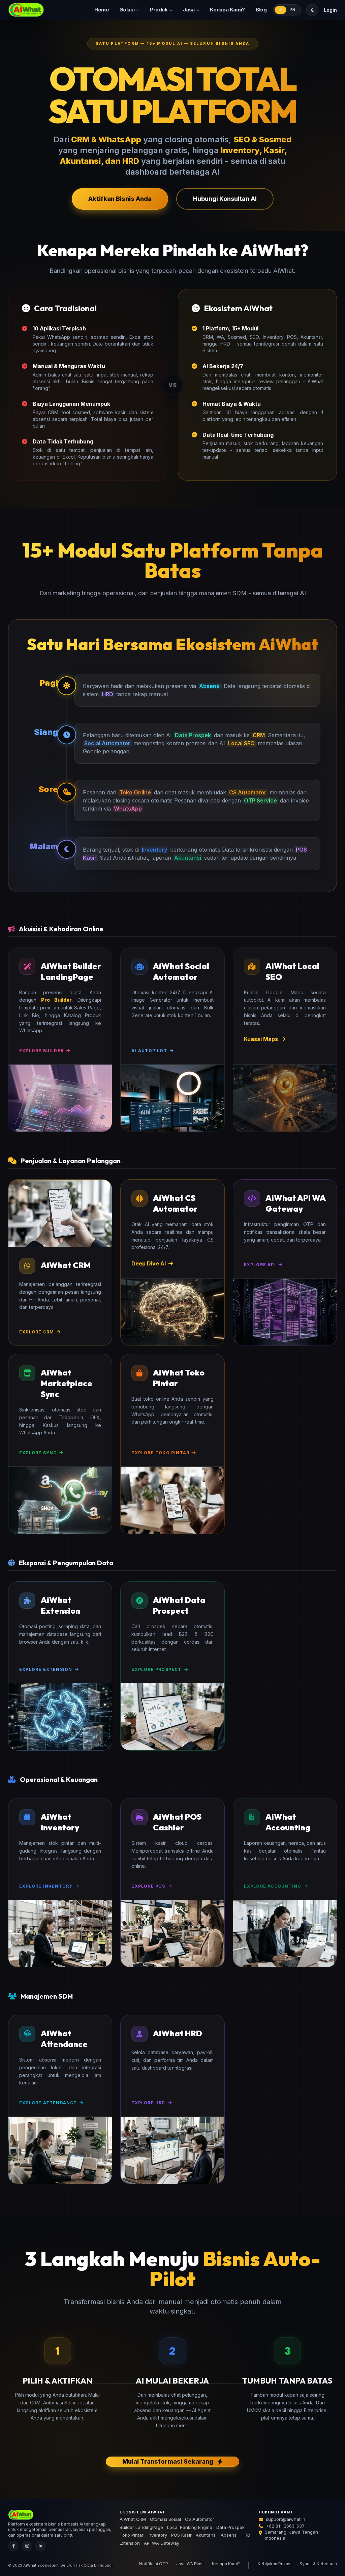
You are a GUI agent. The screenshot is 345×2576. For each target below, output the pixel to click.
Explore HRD (148, 2103)
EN (293, 10)
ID (280, 10)
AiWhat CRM (133, 2519)
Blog (261, 10)
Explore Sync (38, 1453)
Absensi (229, 2535)
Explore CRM (37, 1332)
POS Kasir (181, 2535)
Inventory (157, 2535)
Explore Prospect (156, 1669)
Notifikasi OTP (154, 2564)
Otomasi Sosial (165, 2519)
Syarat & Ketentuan (318, 2564)
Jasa (189, 10)
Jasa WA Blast (190, 2564)
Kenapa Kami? (227, 10)
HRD (246, 2535)
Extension (130, 2543)
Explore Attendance (48, 2103)
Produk (159, 10)
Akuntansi (206, 2535)
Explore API (260, 1265)
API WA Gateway (162, 2543)
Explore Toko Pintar (160, 1453)
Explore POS (148, 1886)
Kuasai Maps (261, 1039)
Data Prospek (230, 2527)
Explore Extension (46, 1669)
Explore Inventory (46, 1886)
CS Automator (200, 2519)
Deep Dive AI (149, 1263)
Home (102, 10)
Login (330, 10)
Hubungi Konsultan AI (225, 199)
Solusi (127, 10)
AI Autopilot (149, 1051)
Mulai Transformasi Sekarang (168, 2461)
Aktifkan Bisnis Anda (120, 199)
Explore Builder (41, 1051)
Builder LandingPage (141, 2527)
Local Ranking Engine (190, 2527)
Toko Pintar (132, 2535)
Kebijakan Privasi (275, 2564)
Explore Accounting (273, 1886)
